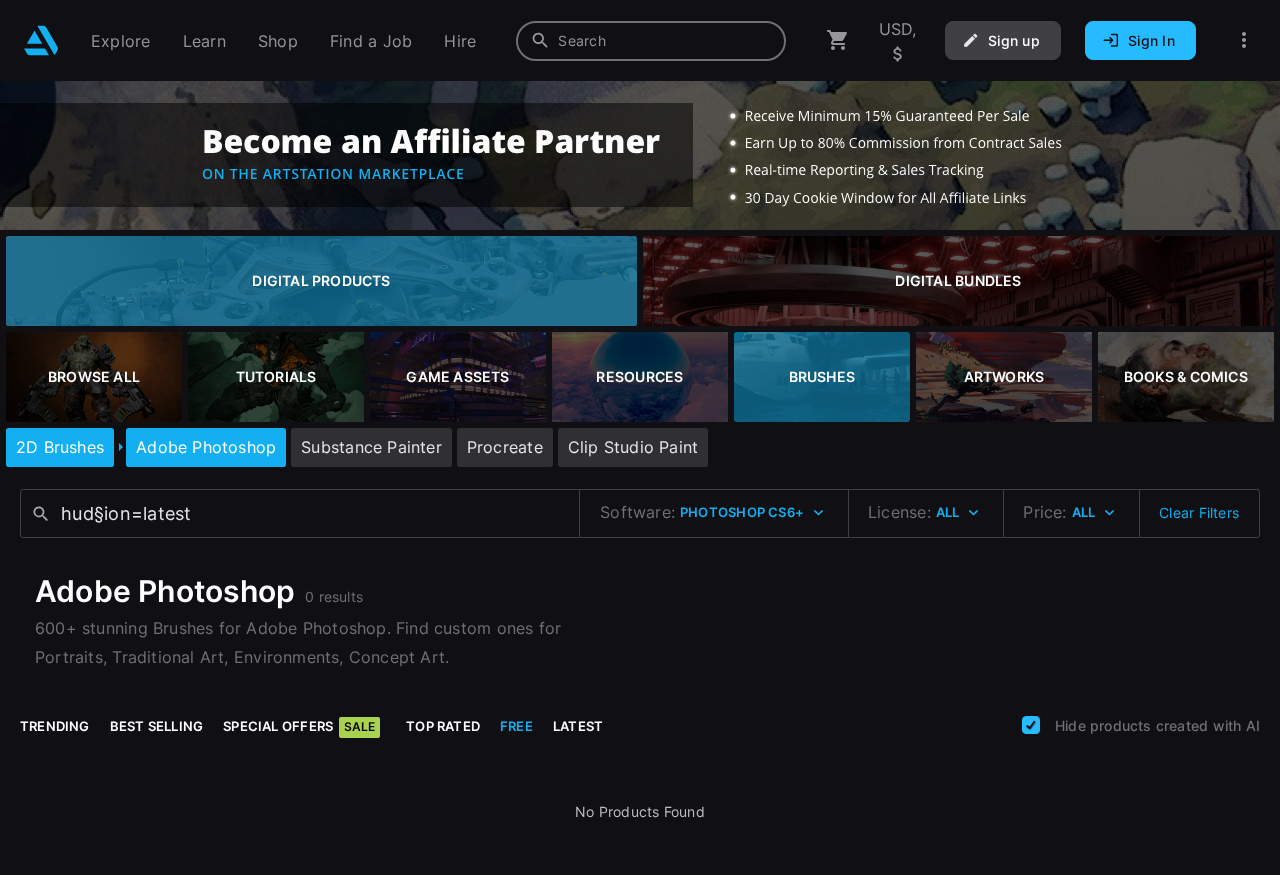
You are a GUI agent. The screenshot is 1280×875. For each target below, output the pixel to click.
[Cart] (838, 40)
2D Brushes (60, 447)
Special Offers (299, 726)
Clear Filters (1199, 512)
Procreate (505, 447)
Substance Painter (371, 447)
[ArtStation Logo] (41, 40)
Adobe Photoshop (206, 447)
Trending (55, 726)
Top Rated (443, 726)
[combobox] (651, 41)
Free (516, 726)
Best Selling (157, 726)
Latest (578, 726)
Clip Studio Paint (633, 447)
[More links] (1244, 40)
